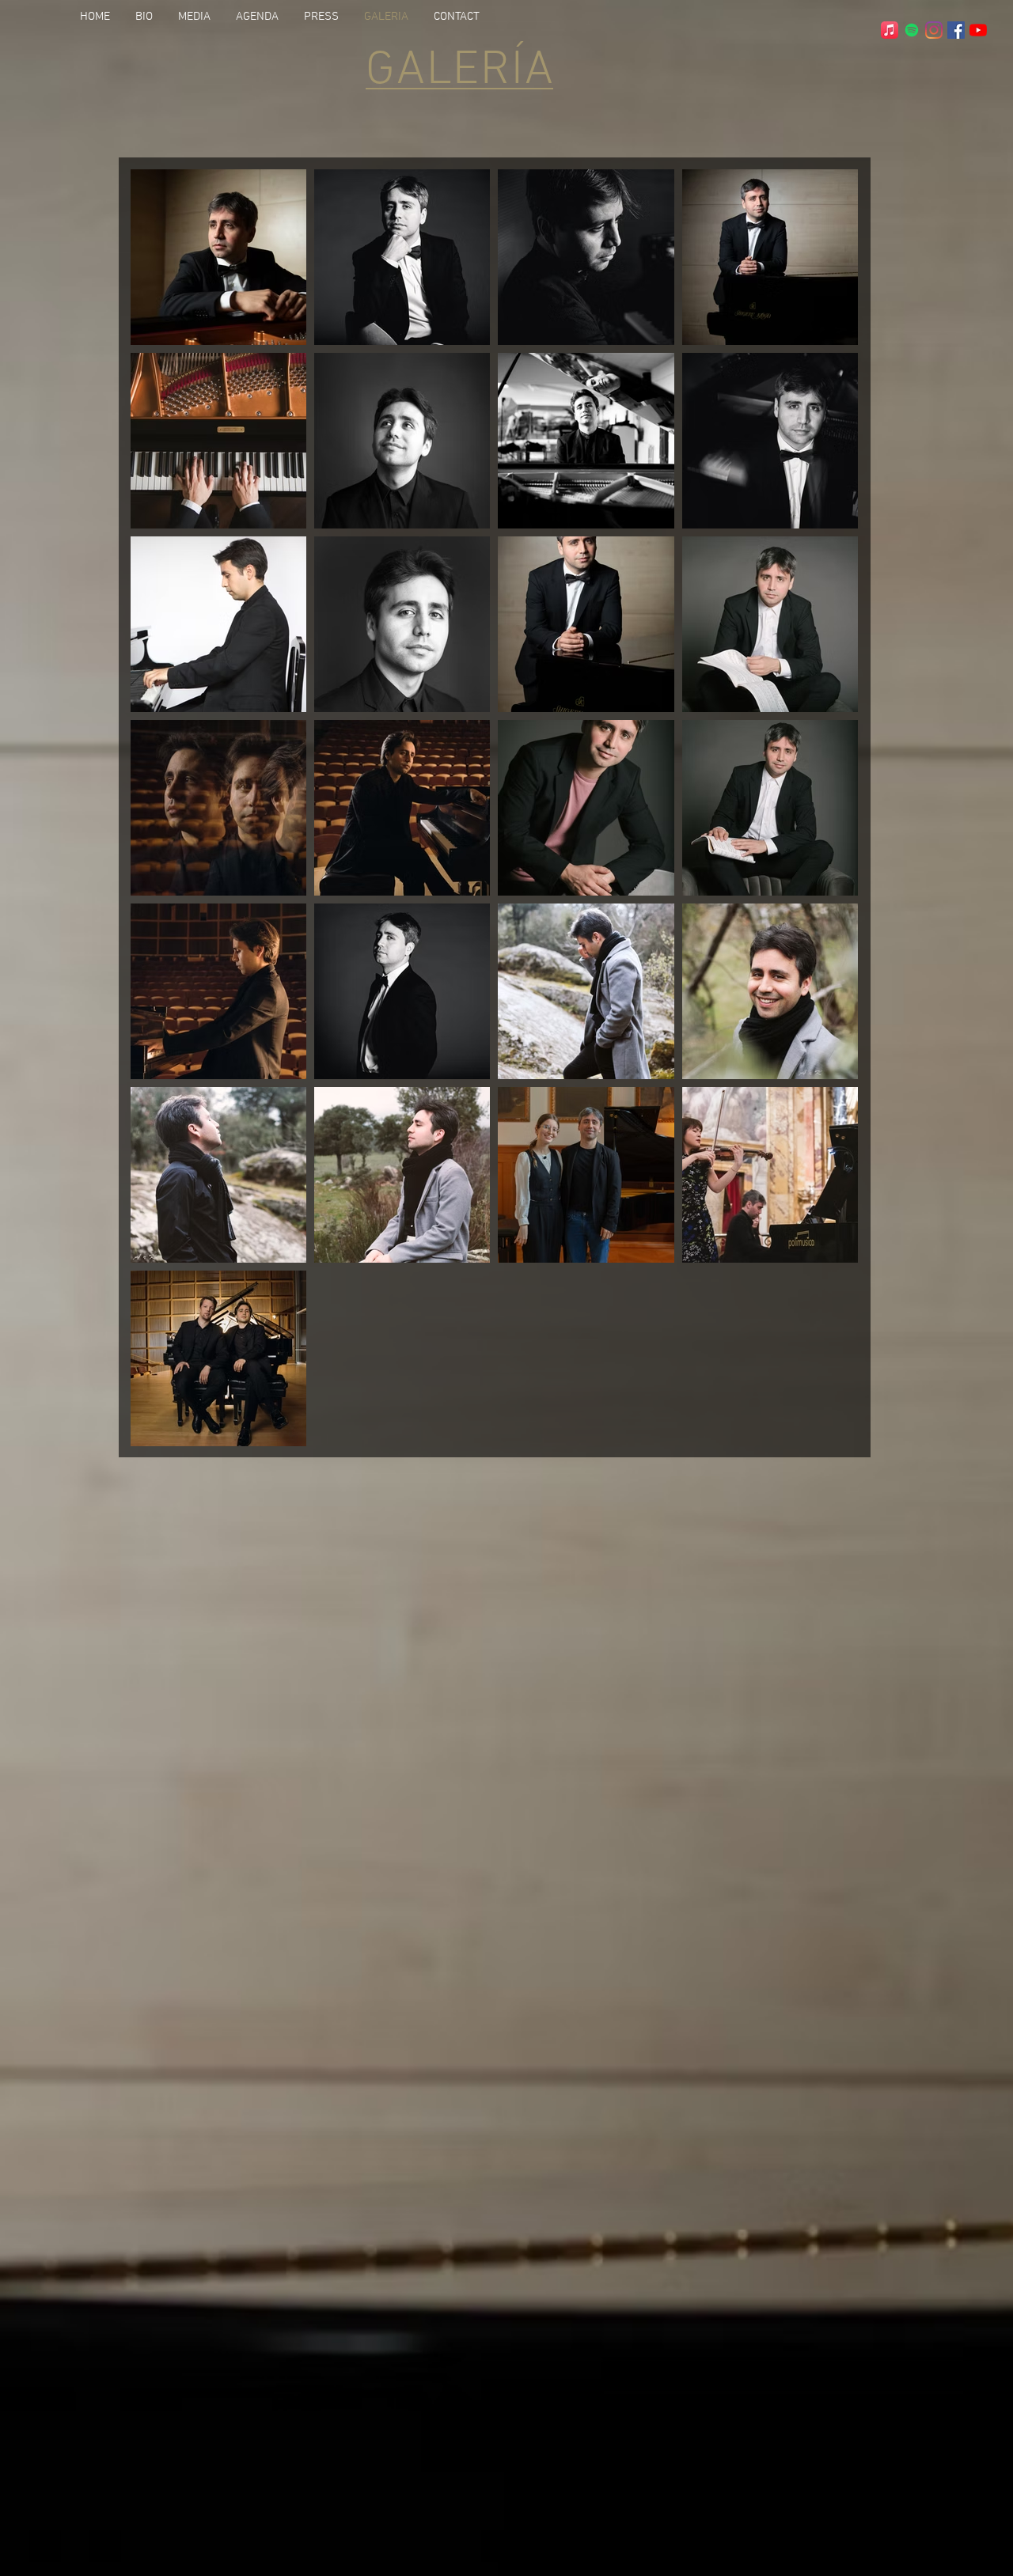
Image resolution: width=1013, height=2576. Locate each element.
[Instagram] (934, 30)
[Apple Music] (890, 30)
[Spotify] (912, 30)
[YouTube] (978, 30)
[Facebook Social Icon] (956, 30)
